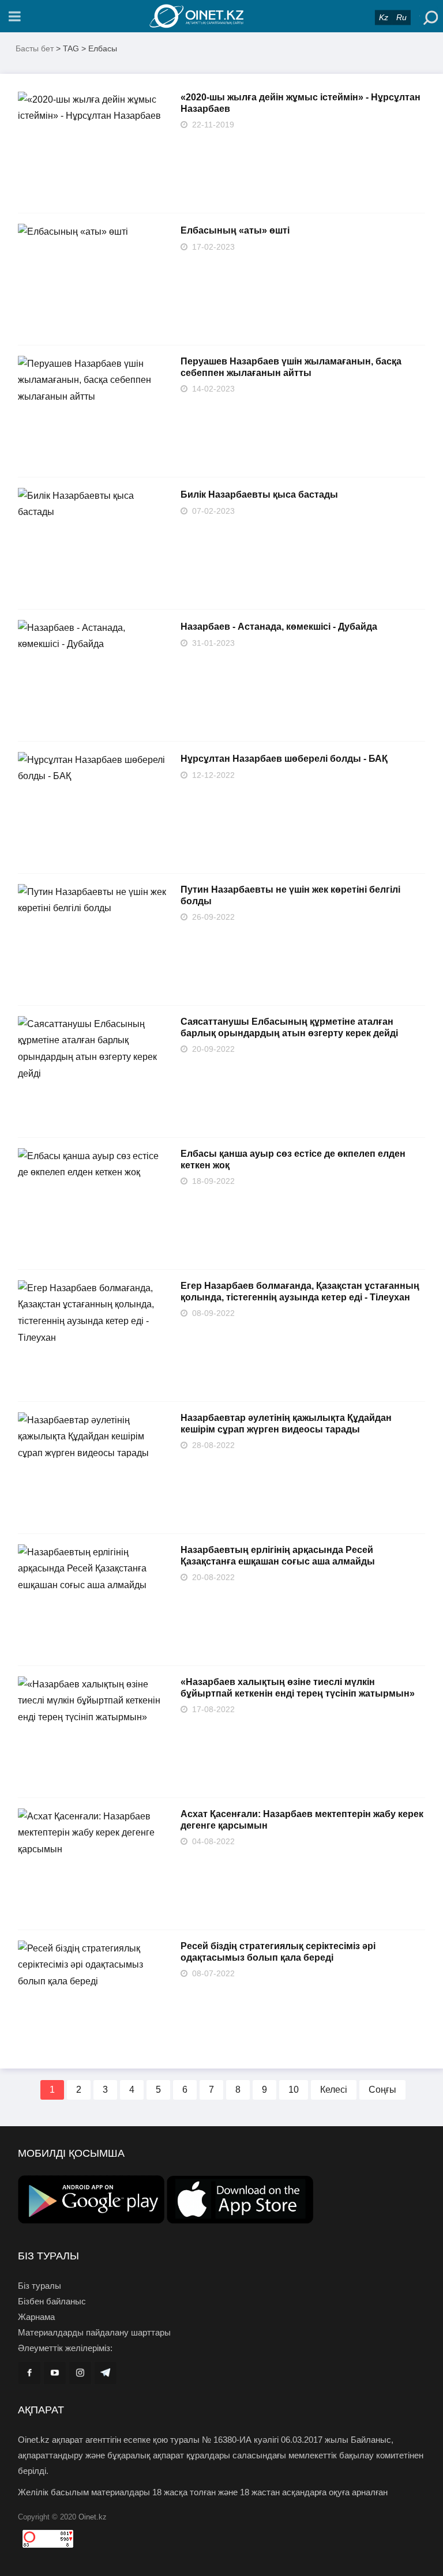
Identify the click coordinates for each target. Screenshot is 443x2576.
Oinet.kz (93, 2517)
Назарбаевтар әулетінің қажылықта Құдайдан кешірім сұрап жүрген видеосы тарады (286, 1424)
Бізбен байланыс (52, 2301)
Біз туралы (40, 2286)
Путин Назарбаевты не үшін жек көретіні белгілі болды (290, 895)
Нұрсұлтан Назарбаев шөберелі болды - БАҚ (284, 759)
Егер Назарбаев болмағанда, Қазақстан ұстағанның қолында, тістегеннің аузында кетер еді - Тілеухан (300, 1291)
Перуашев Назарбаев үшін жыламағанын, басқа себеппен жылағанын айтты (291, 367)
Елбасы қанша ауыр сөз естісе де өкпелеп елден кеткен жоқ (293, 1159)
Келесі (334, 2090)
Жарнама (36, 2317)
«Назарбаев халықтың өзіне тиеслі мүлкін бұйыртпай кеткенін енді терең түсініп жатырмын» (298, 1688)
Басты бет (35, 48)
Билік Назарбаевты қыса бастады (259, 494)
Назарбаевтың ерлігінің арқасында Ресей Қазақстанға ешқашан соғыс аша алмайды (278, 1556)
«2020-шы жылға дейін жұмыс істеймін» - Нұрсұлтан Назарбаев (301, 103)
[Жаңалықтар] (221, 16)
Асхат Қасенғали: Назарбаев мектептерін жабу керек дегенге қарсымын (302, 1820)
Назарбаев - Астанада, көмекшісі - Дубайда (279, 627)
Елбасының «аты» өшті (235, 230)
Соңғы (382, 2090)
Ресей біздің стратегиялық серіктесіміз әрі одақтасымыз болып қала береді (278, 1952)
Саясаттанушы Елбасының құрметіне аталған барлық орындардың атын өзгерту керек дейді (289, 1027)
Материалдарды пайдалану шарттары (94, 2332)
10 (294, 2090)
